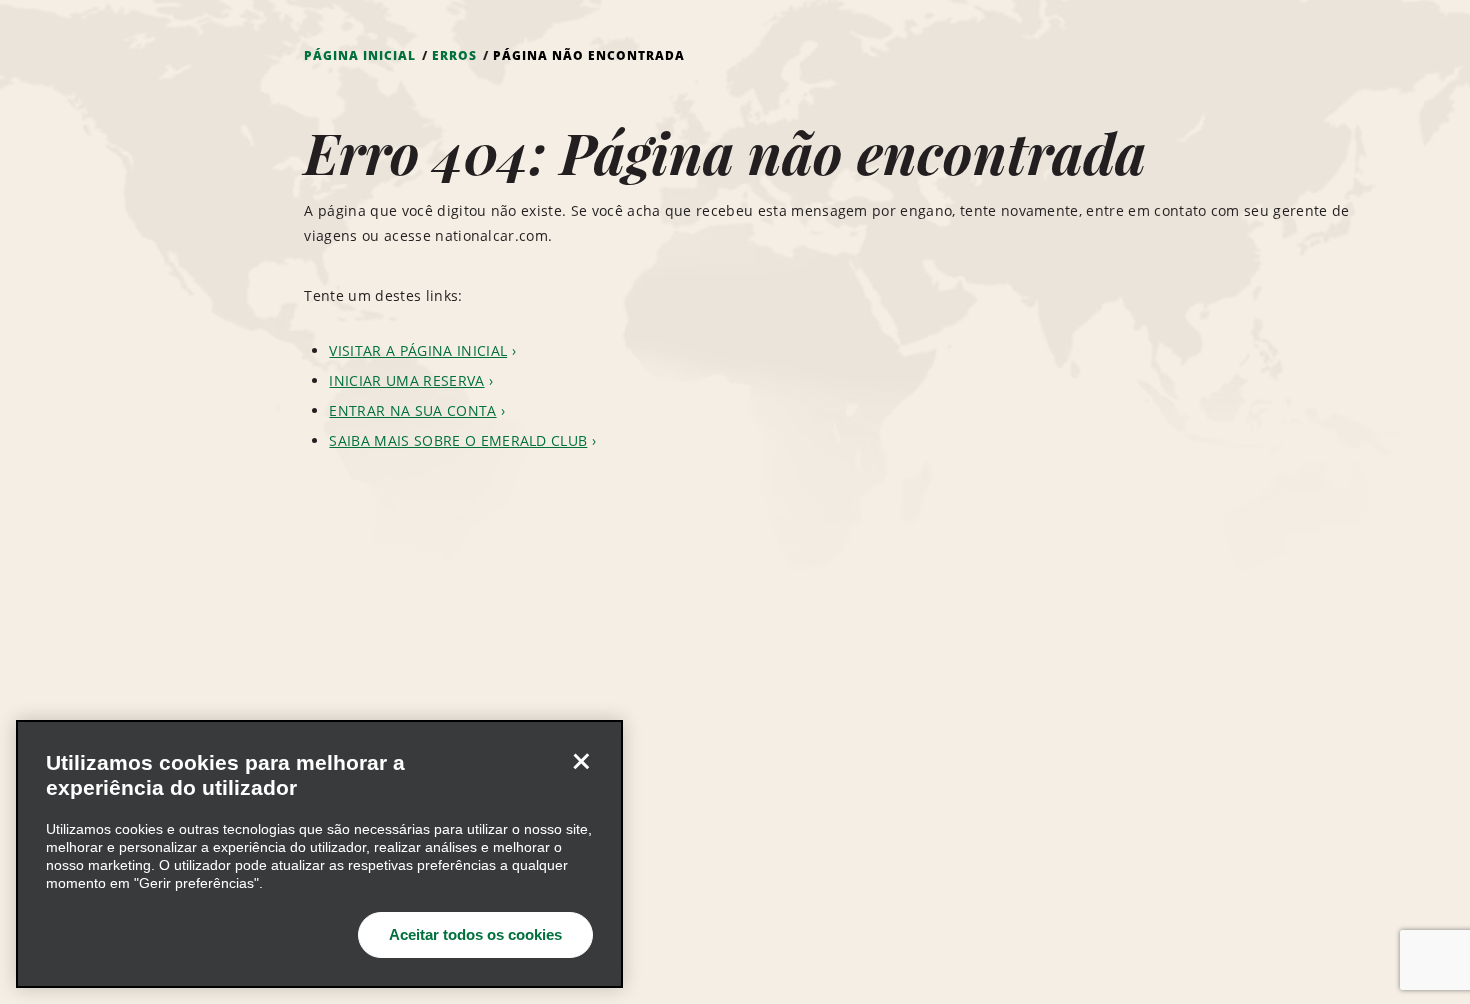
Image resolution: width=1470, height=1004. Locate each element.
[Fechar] (581, 762)
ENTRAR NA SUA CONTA (412, 410)
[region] (319, 854)
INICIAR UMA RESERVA (406, 380)
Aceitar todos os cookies (475, 934)
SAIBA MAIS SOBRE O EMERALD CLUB (458, 440)
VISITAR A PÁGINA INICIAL (418, 350)
